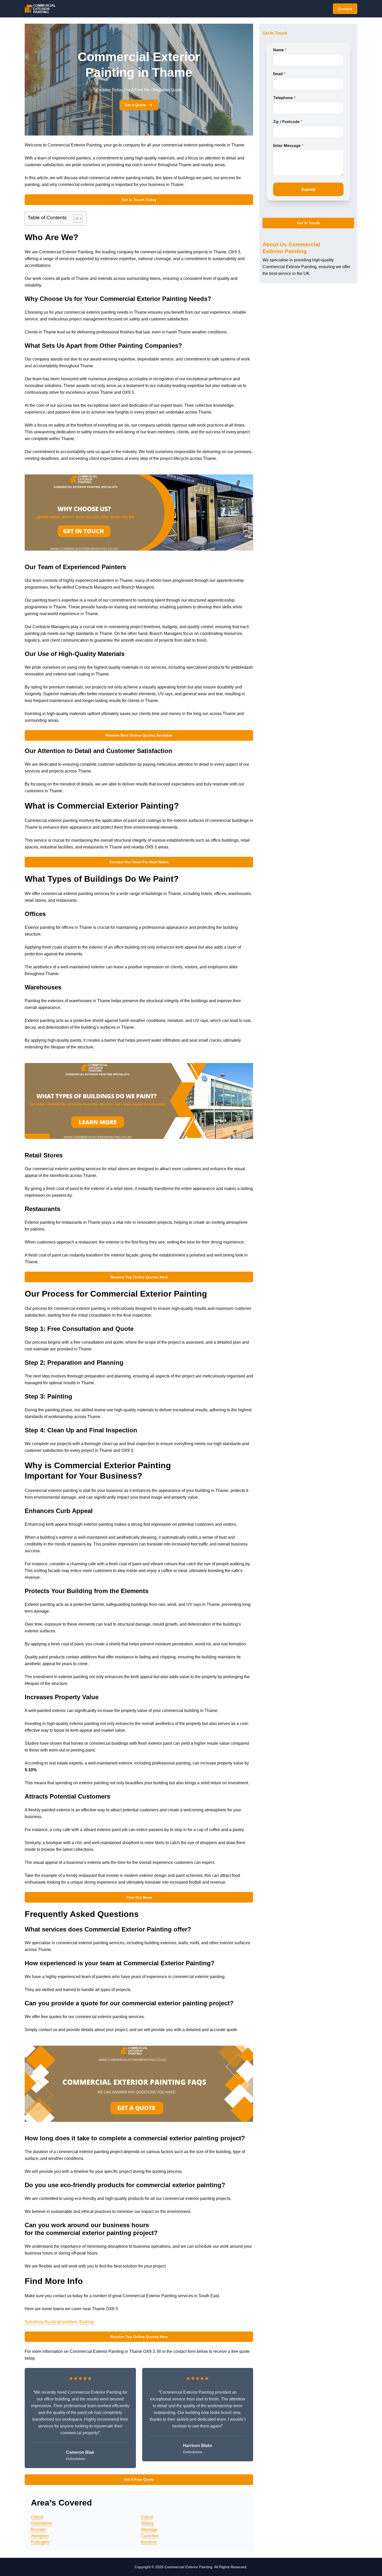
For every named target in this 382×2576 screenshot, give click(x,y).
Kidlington (40, 2542)
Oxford (37, 2517)
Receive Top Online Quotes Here (139, 1277)
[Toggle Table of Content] (75, 218)
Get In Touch (308, 223)
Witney (147, 2523)
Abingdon (40, 2536)
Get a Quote (135, 105)
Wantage (149, 2530)
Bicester (38, 2530)
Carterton (150, 2536)
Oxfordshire (42, 2523)
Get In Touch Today (139, 200)
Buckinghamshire (61, 2322)
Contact (345, 9)
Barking (86, 2322)
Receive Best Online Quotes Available (139, 735)
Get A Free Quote (139, 2480)
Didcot (147, 2517)
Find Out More (139, 1897)
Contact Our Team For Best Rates (139, 862)
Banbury (149, 2542)
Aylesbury (34, 2322)
